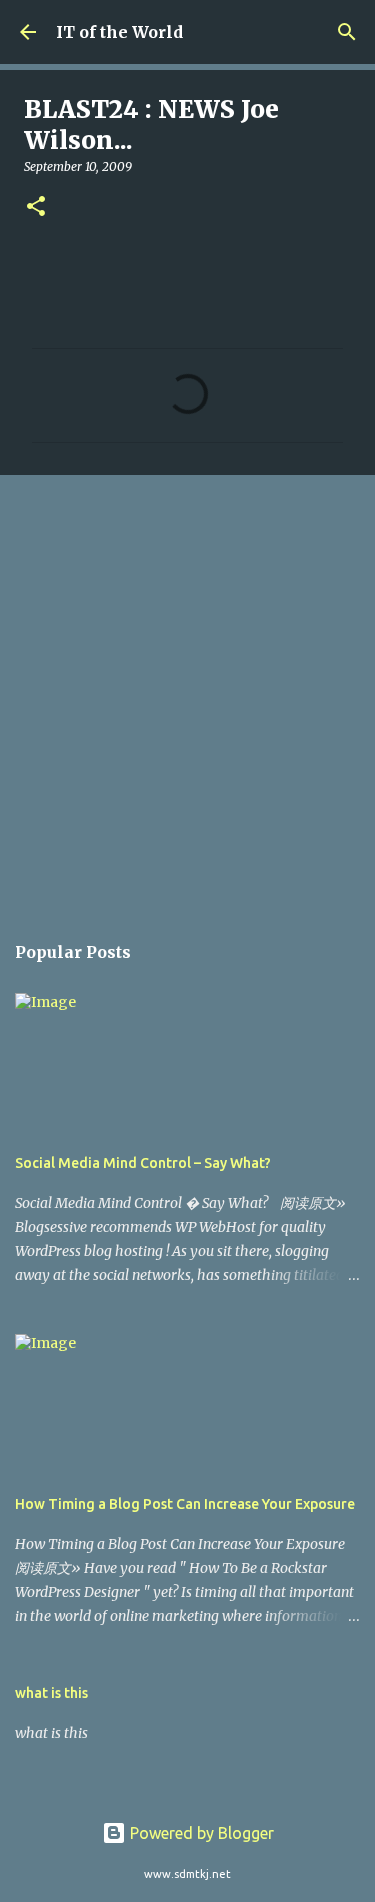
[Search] (347, 32)
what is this (51, 1693)
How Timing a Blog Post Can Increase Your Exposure (185, 1504)
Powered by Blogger (200, 1833)
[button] (36, 207)
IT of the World (119, 32)
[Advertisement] (187, 692)
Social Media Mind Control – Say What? (143, 1163)
